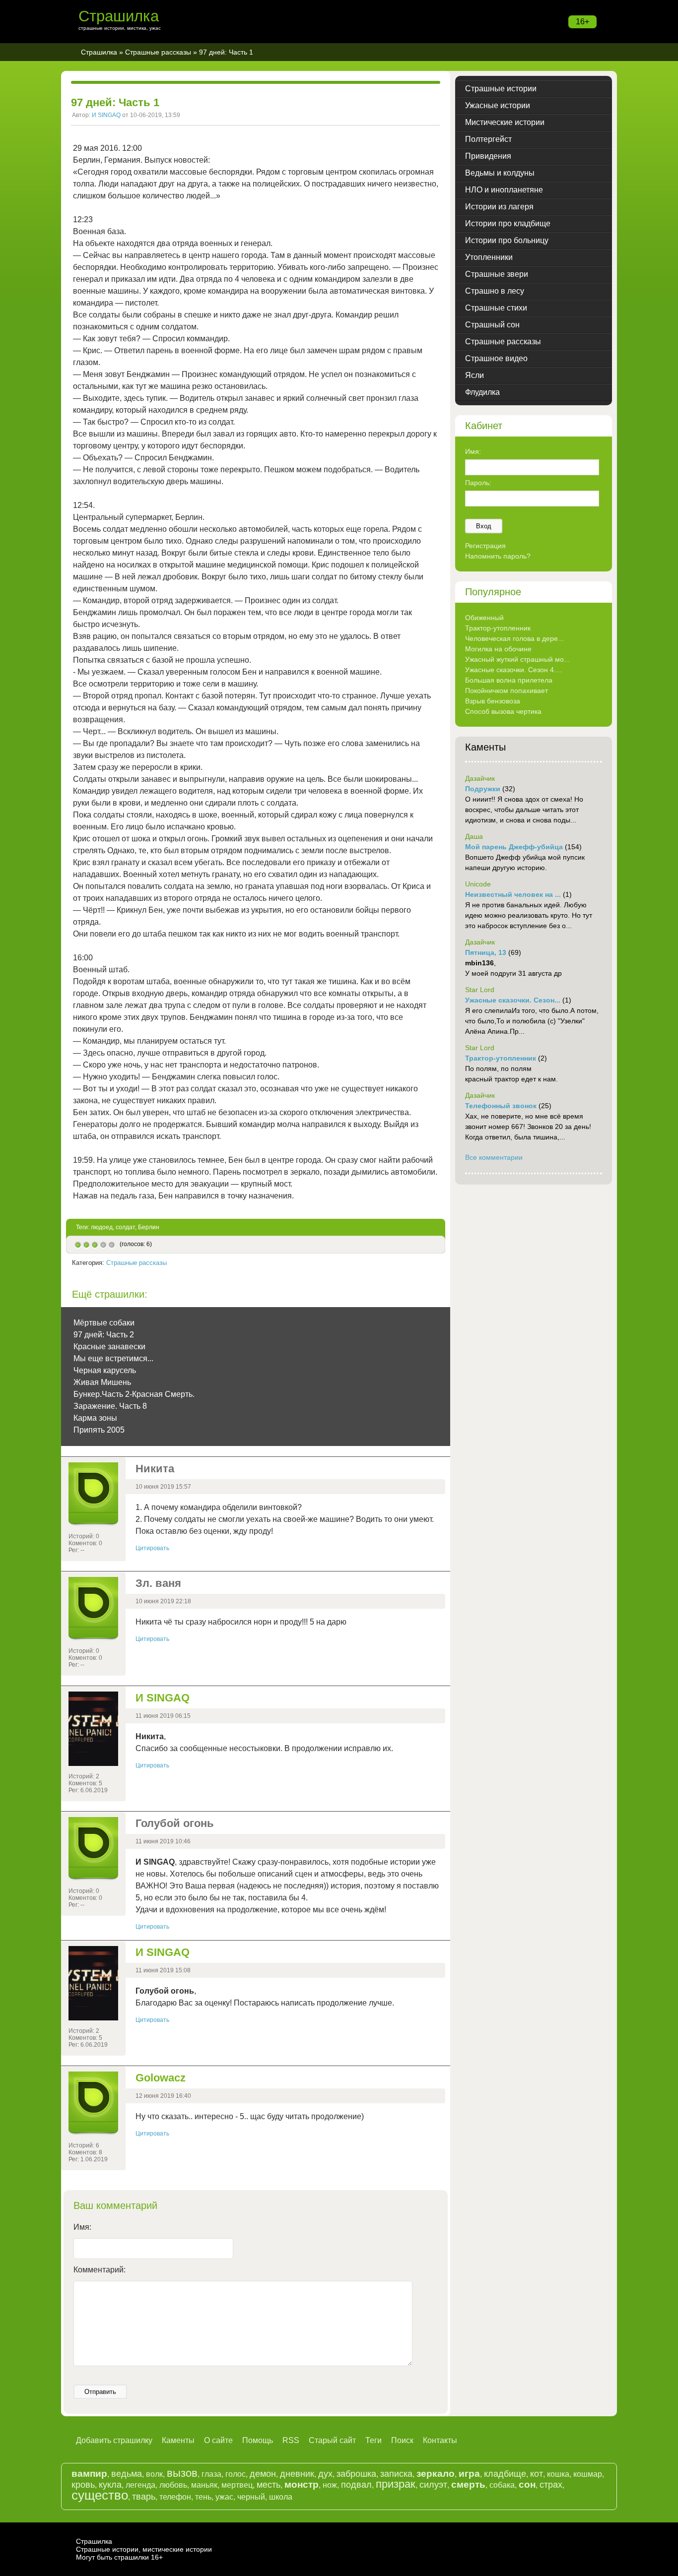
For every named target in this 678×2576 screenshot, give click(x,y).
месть (269, 2485)
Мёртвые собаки (104, 1323)
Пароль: (478, 483)
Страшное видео (496, 358)
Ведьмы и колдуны (500, 173)
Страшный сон (492, 325)
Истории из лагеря (499, 207)
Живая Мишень (102, 1382)
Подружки (483, 789)
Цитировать (152, 1548)
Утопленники (489, 257)
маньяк (204, 2485)
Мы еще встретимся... (113, 1358)
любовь (173, 2485)
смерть (468, 2484)
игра (469, 2474)
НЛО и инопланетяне (504, 190)
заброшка (356, 2474)
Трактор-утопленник (498, 628)
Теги (373, 2440)
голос (236, 2474)
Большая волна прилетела (509, 680)
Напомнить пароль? (498, 556)
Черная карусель (105, 1370)
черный (251, 2497)
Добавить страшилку (114, 2440)
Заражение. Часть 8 (110, 1406)
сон (527, 2484)
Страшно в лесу (495, 291)
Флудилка (482, 392)
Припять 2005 (99, 1430)
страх (551, 2485)
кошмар (588, 2474)
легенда (140, 2485)
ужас (224, 2497)
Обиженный (484, 618)
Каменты (178, 2440)
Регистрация (485, 546)
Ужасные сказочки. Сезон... (513, 1000)
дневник (297, 2474)
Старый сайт (332, 2440)
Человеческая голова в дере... (514, 638)
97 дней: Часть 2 (104, 1335)
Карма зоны (95, 1418)
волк (154, 2474)
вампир (89, 2474)
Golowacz (161, 2078)
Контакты (440, 2440)
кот (537, 2474)
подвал (356, 2485)
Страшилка (119, 16)
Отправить (100, 2392)
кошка (558, 2474)
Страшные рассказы (158, 52)
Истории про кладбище (508, 223)
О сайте (218, 2440)
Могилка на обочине (498, 649)
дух (325, 2474)
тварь (144, 2497)
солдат (125, 1227)
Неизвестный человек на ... (513, 894)
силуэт (433, 2485)
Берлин (149, 1227)
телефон (175, 2497)
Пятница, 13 (486, 952)
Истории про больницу (507, 240)
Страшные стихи (496, 308)
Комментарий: (100, 2270)
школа (281, 2497)
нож (330, 2485)
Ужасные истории (498, 105)
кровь (83, 2485)
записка (396, 2474)
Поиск (402, 2440)
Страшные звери (497, 274)
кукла (110, 2485)
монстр (302, 2484)
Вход (484, 526)
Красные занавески (109, 1347)
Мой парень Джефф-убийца (514, 847)
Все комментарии (494, 1157)
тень (203, 2497)
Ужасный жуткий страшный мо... (517, 659)
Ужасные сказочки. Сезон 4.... (513, 670)
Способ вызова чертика (503, 711)
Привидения (488, 156)
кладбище (505, 2474)
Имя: (82, 2227)
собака (502, 2485)
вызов (182, 2473)
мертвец (237, 2485)
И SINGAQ (106, 115)
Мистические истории (505, 122)
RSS (291, 2440)
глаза (211, 2474)
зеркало (436, 2474)
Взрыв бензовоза (493, 701)
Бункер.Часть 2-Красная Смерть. (134, 1394)
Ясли (475, 375)
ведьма (127, 2474)
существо (100, 2495)
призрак (396, 2484)
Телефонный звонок (501, 1106)
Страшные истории (501, 89)
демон (263, 2474)
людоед (102, 1227)
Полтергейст (488, 139)
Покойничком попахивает (507, 691)
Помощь (258, 2440)
